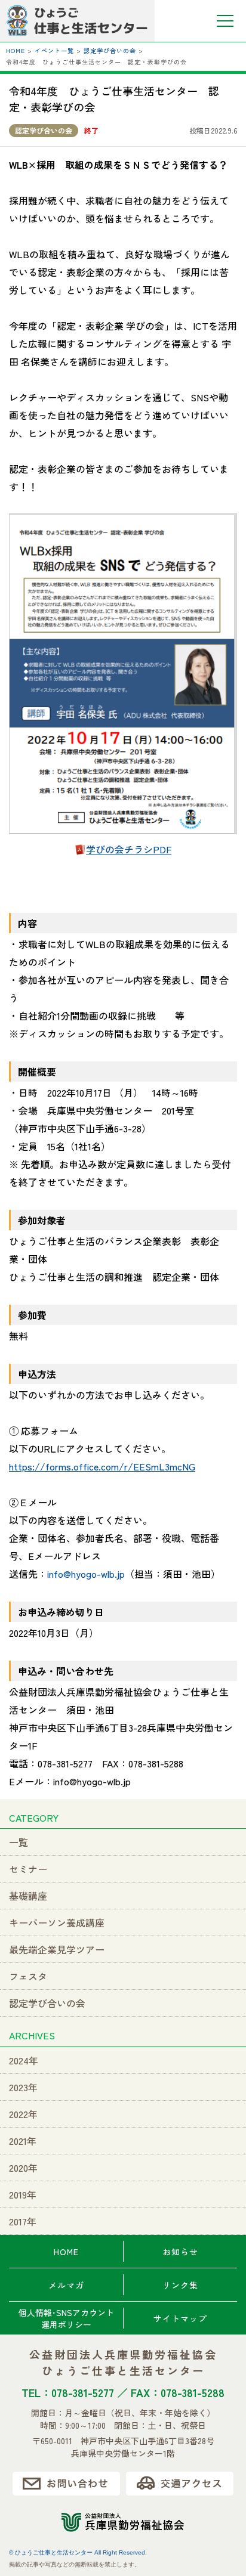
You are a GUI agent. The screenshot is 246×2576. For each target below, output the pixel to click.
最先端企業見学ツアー (57, 1949)
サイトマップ (180, 2318)
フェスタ (28, 1976)
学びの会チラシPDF (129, 849)
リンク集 (180, 2285)
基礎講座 (28, 1896)
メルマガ (66, 2285)
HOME (66, 2252)
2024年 (24, 2060)
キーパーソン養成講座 (57, 1922)
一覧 (19, 1842)
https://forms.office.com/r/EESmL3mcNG (102, 1466)
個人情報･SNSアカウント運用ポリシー (66, 2318)
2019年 (23, 2194)
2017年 (23, 2221)
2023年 (23, 2087)
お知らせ (180, 2252)
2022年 (23, 2114)
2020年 (23, 2168)
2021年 (23, 2141)
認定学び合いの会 (44, 130)
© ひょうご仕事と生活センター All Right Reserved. (78, 2552)
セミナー (28, 1869)
